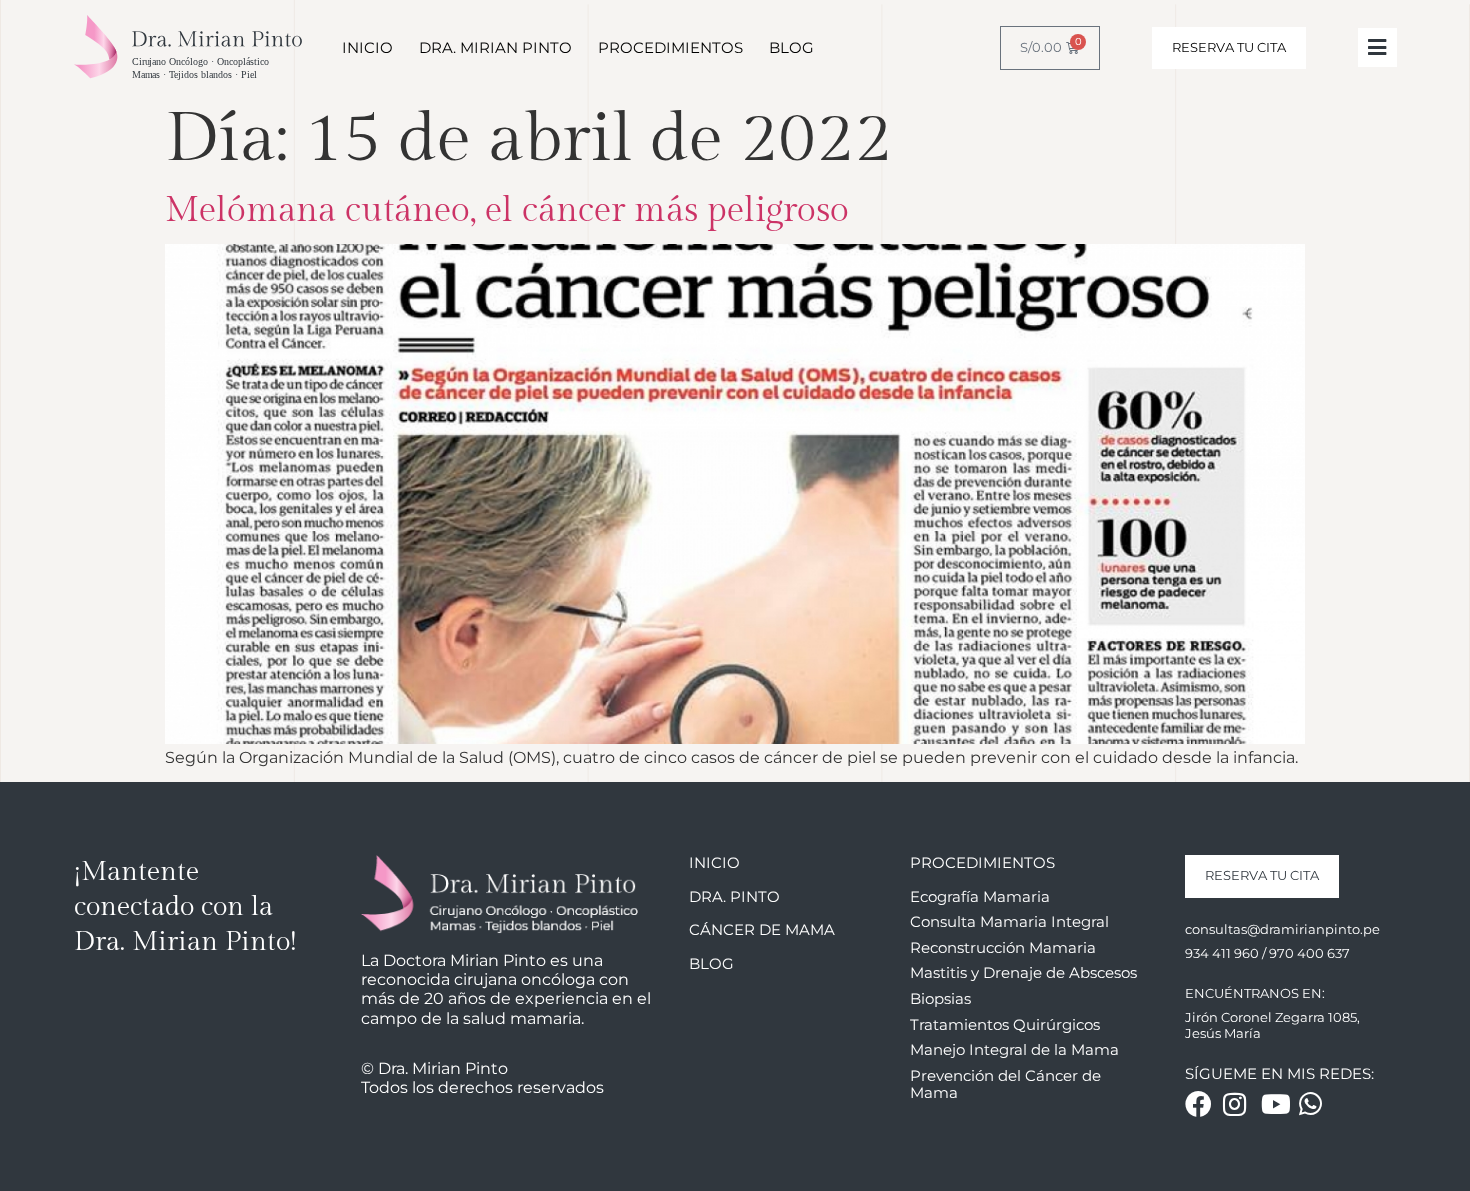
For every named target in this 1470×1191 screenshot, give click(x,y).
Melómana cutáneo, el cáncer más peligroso (507, 210)
